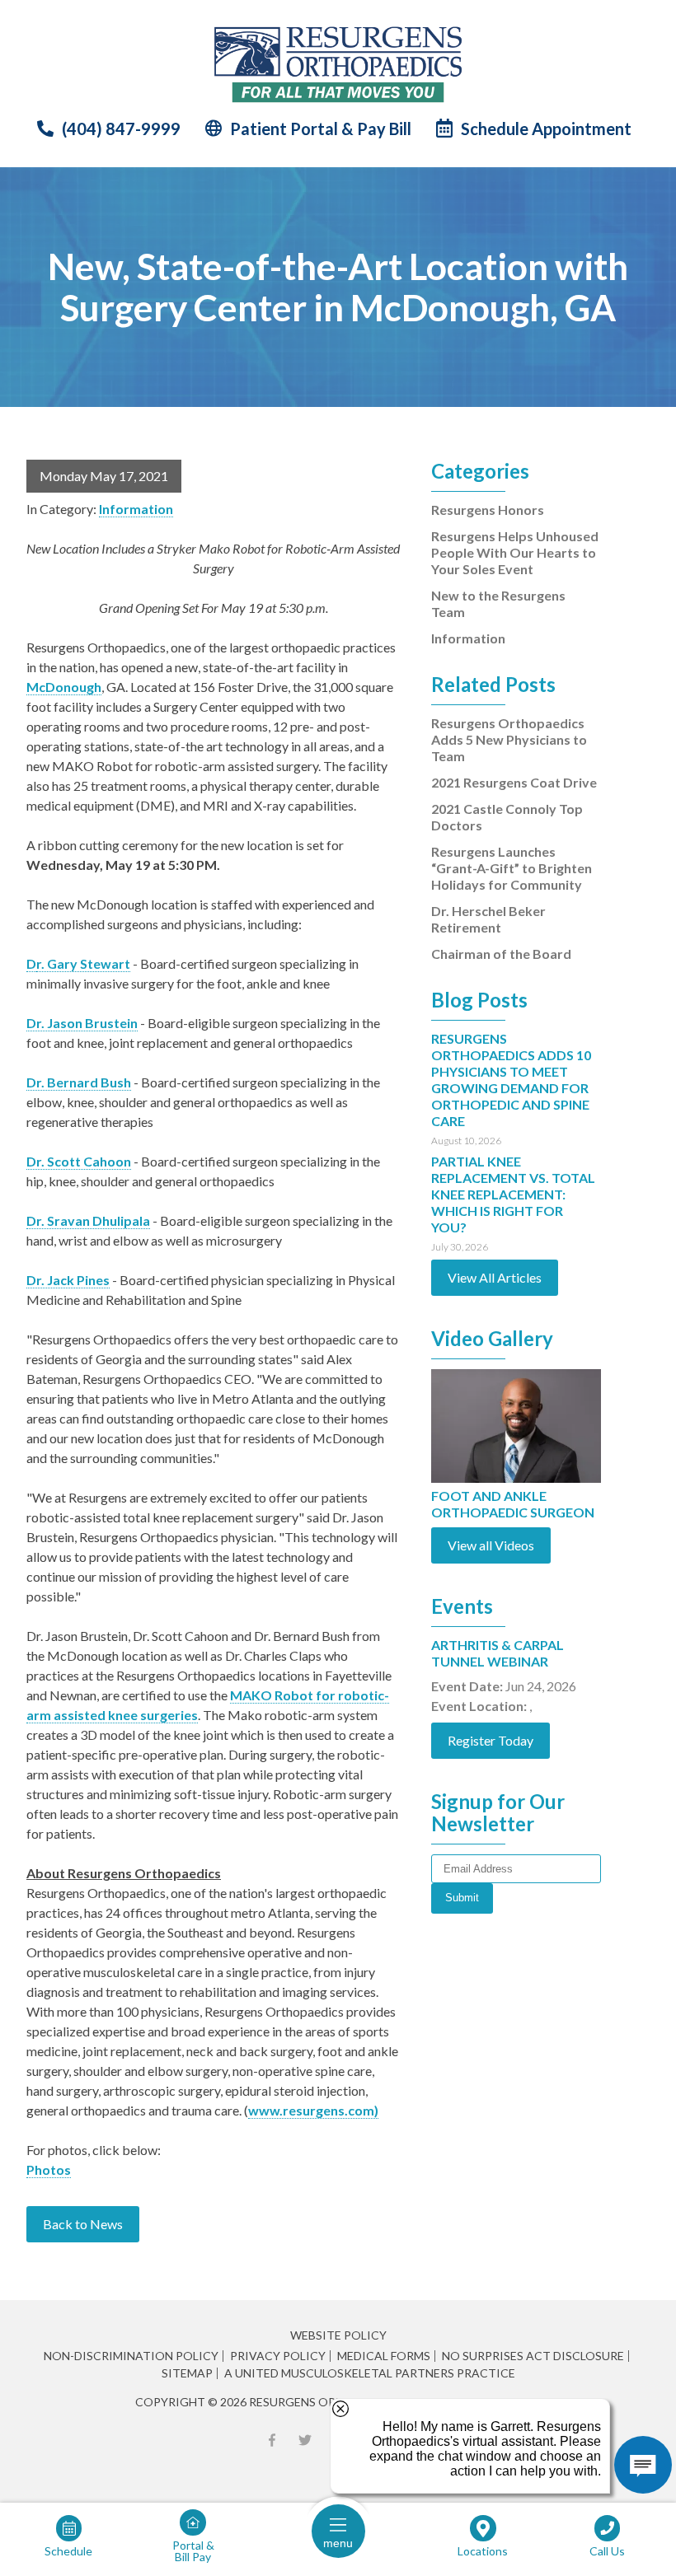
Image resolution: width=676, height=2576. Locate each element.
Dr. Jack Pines (68, 1280)
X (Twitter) (305, 2440)
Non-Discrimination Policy (131, 2356)
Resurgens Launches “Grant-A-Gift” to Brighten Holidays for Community (512, 868)
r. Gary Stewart (83, 963)
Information (136, 509)
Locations (483, 2550)
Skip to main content (73, 24)
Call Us (607, 2550)
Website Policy (338, 2335)
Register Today (491, 1740)
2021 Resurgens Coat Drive (514, 782)
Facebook (272, 2440)
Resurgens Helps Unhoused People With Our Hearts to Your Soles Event (515, 552)
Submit (462, 1898)
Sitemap (187, 2373)
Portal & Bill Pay (193, 2550)
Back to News (83, 2224)
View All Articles (495, 1277)
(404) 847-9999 (121, 129)
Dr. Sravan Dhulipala (88, 1220)
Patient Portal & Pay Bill (321, 129)
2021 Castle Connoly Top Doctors (507, 817)
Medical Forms (384, 2356)
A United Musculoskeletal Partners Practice (370, 2373)
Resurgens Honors (488, 510)
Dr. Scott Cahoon (79, 1161)
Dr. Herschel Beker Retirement (488, 919)
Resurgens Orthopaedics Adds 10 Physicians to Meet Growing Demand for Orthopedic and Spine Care (511, 1089)
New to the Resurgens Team (498, 603)
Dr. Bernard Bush (79, 1082)
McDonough (64, 687)
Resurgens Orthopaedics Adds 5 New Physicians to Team (509, 739)
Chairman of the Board (501, 954)
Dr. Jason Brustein (82, 1023)
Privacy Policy (278, 2356)
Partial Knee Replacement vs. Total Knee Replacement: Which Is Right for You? (513, 1203)
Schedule (68, 2550)
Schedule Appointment (546, 129)
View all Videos (491, 1545)
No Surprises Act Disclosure (533, 2356)
